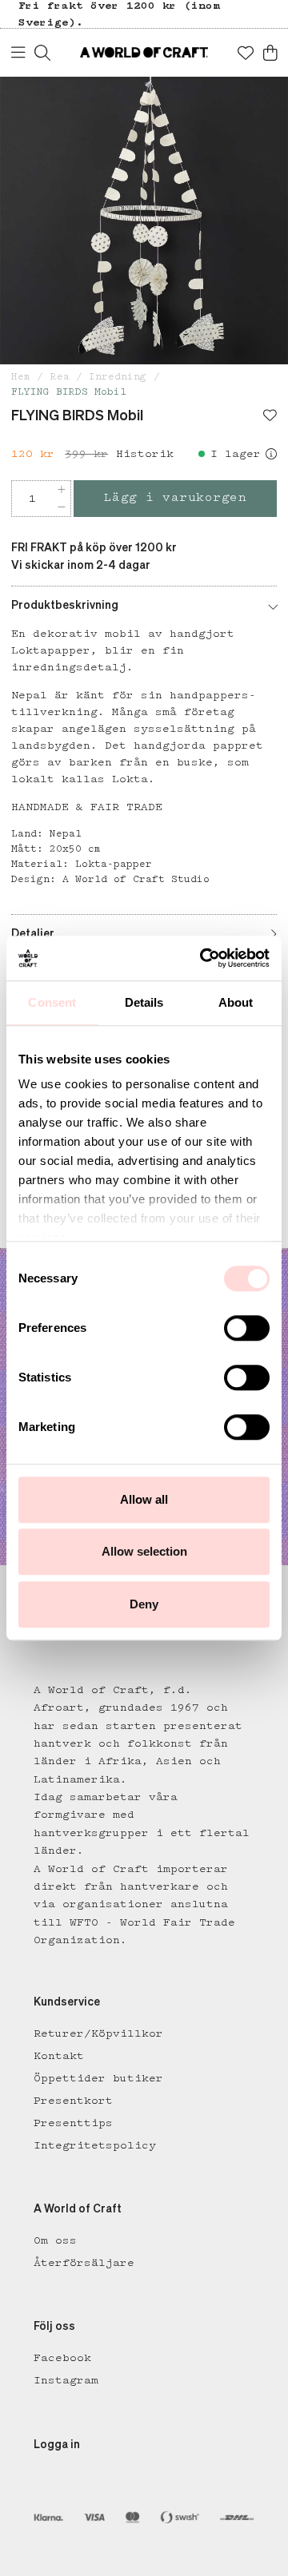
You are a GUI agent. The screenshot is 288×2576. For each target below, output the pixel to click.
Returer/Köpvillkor (98, 2033)
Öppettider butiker (98, 2078)
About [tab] (236, 1002)
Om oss (55, 2240)
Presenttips (73, 2123)
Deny (144, 1604)
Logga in (57, 2445)
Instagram (66, 2380)
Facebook (62, 2358)
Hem (21, 377)
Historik (145, 454)
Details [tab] (144, 1002)
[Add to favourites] (270, 417)
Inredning (118, 377)
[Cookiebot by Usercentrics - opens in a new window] (203, 958)
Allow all (144, 1499)
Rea (60, 377)
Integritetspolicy (95, 2145)
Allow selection (144, 1551)
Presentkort (73, 2101)
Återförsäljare (84, 2263)
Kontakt (59, 2056)
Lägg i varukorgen (176, 498)
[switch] (247, 1328)
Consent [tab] (52, 1002)
